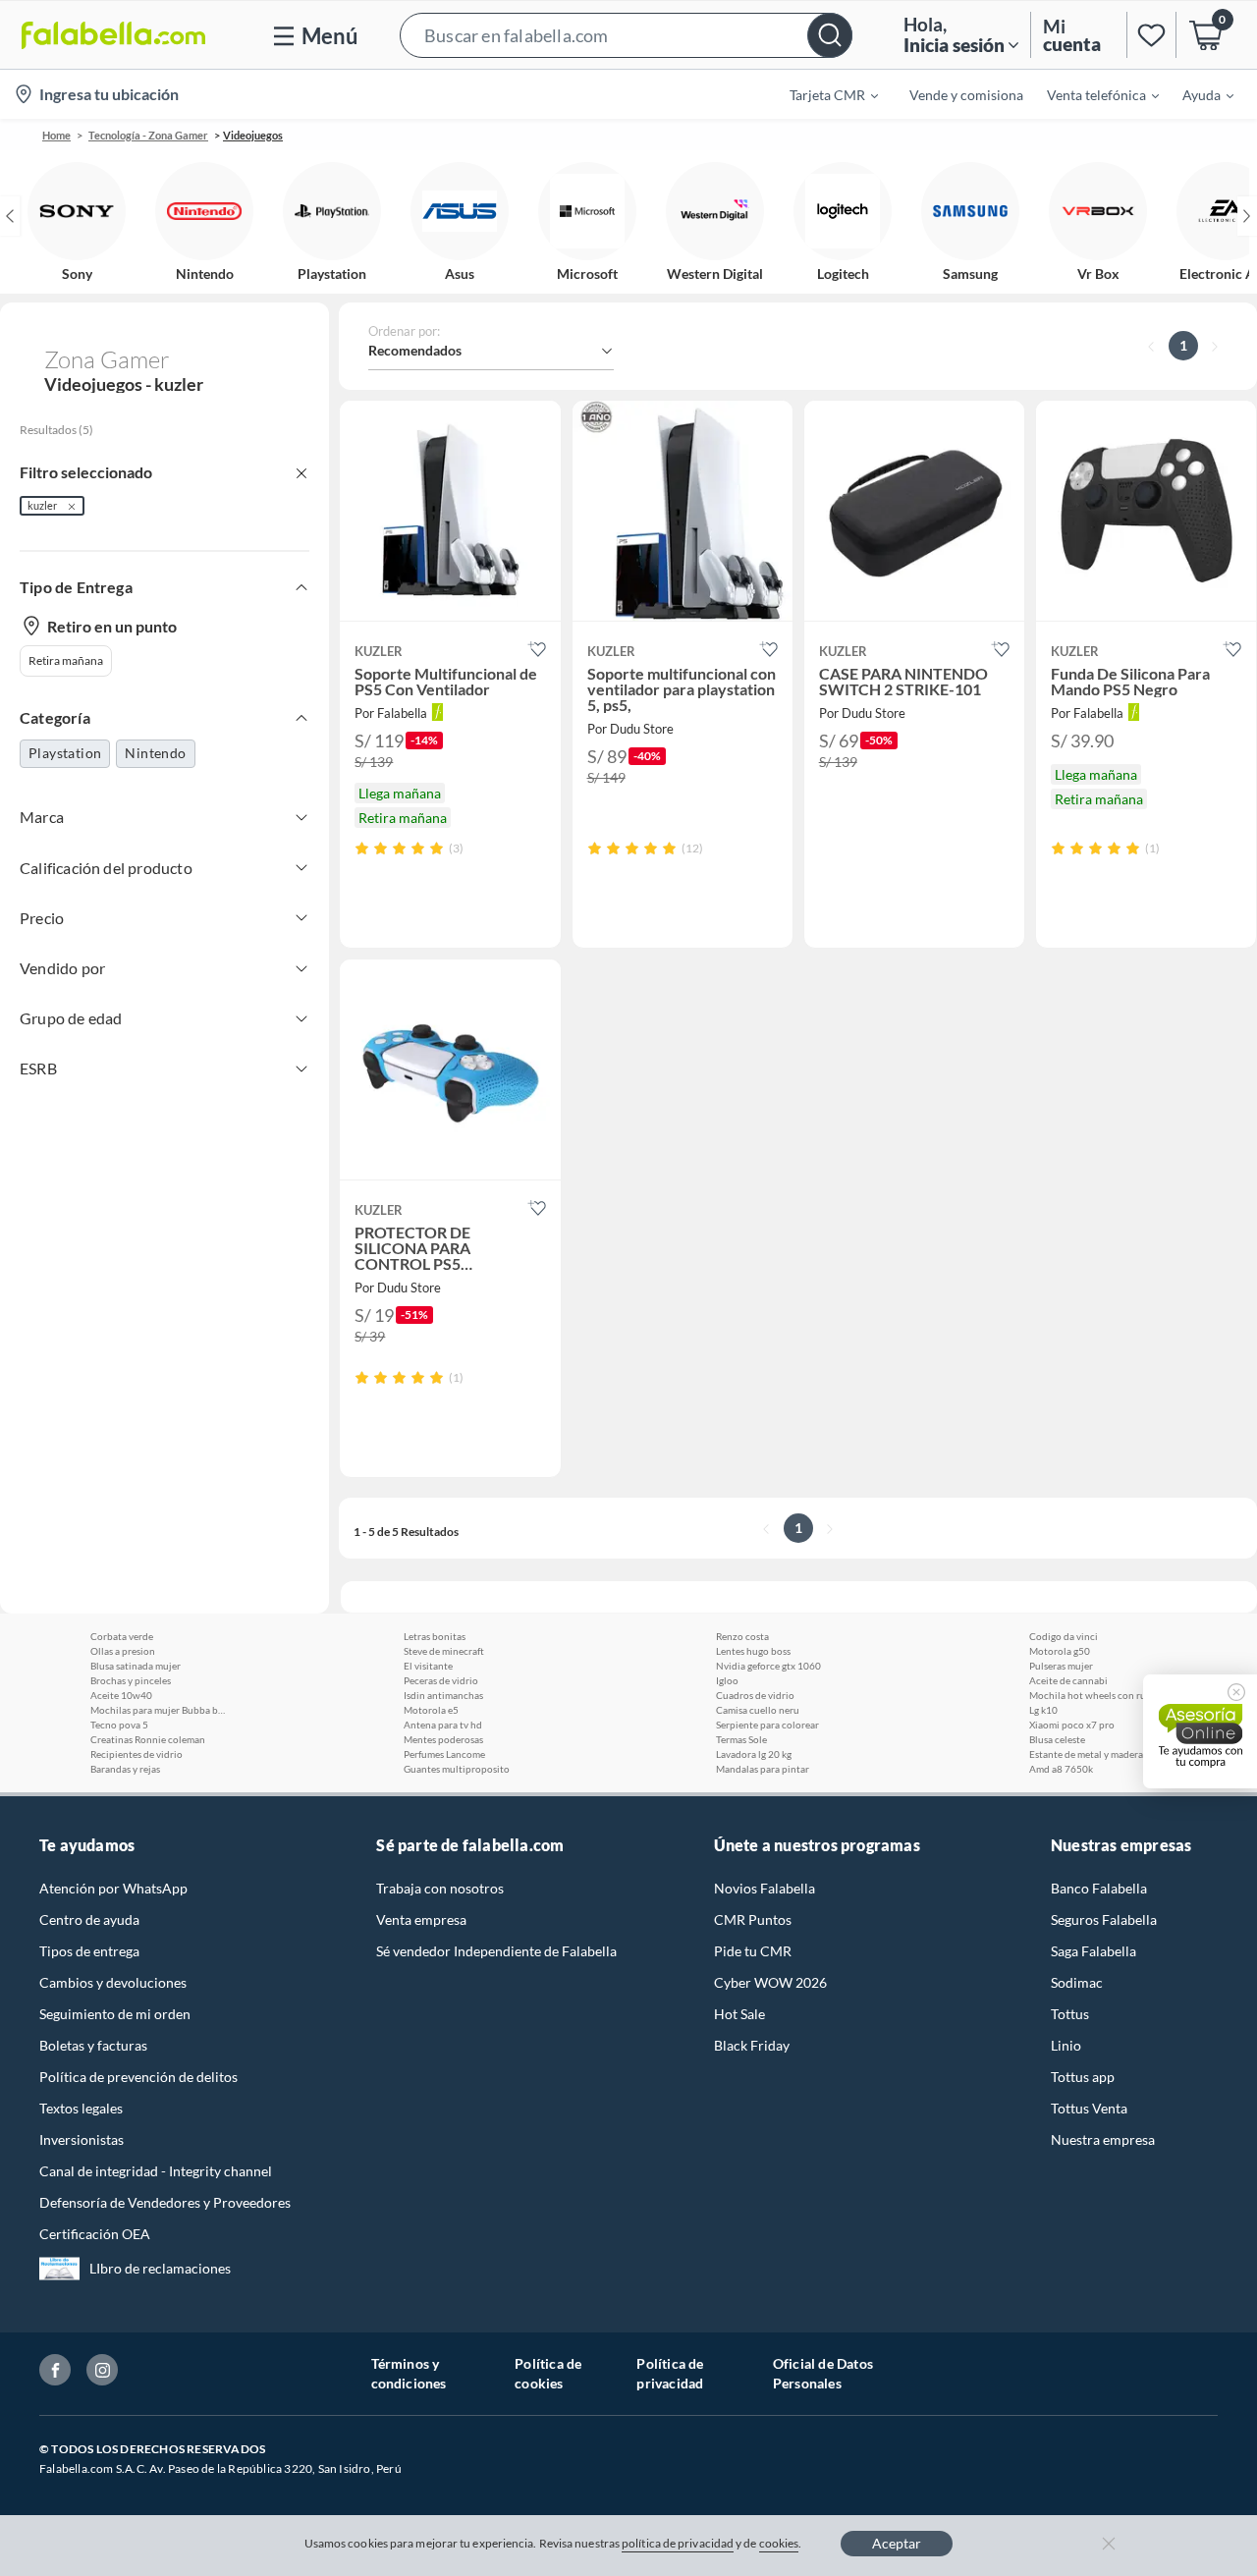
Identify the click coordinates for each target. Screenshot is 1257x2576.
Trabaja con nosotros (440, 1888)
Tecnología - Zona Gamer (148, 135)
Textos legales (81, 2108)
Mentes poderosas (443, 1739)
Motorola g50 (1060, 1651)
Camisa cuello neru (758, 1710)
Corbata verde (122, 1636)
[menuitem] (822, 94)
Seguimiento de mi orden (115, 2014)
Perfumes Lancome (444, 1754)
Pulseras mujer (1061, 1666)
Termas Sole (741, 1739)
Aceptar (897, 2543)
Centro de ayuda (89, 1919)
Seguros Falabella (1104, 1919)
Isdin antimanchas (443, 1695)
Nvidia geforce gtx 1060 (768, 1666)
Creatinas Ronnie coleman (148, 1739)
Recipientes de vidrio (137, 1754)
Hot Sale (739, 2014)
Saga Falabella (1093, 1951)
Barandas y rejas (125, 1769)
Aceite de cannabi (1068, 1680)
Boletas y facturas (93, 2045)
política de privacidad (678, 2543)
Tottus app (1083, 2077)
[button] (626, 35)
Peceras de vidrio (441, 1680)
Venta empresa (421, 1919)
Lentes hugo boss (753, 1651)
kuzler (42, 505)
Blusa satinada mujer (136, 1666)
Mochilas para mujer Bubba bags (159, 1710)
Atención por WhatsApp (113, 1888)
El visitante (428, 1666)
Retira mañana (66, 660)
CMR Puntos (753, 1919)
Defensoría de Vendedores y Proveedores (165, 2202)
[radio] (362, 848)
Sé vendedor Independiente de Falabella (496, 1951)
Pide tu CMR (753, 1951)
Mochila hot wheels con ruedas (1097, 1695)
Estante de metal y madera (1086, 1754)
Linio (1066, 2045)
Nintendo (155, 753)
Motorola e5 (431, 1710)
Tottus (1070, 2014)
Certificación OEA (95, 2234)
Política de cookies (548, 2373)
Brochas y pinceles (131, 1680)
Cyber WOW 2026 (770, 1982)
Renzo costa (742, 1636)
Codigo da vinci (1064, 1636)
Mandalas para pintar (763, 1769)
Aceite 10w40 (121, 1695)
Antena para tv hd (443, 1725)
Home (56, 135)
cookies (779, 2543)
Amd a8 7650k (1061, 1769)
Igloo (727, 1680)
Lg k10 (1043, 1710)
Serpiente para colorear (767, 1725)
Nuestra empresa (1103, 2139)
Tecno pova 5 (119, 1725)
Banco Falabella (1099, 1888)
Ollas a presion (123, 1651)
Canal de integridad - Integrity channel (156, 2171)
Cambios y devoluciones (113, 1982)
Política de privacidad (670, 2373)
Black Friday (752, 2045)
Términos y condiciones (409, 2373)
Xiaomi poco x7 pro (1072, 1725)
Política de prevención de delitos (138, 2077)
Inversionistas (82, 2139)
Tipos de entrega (89, 1951)
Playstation (65, 753)
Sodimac (1077, 1982)
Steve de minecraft (444, 1651)
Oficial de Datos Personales (823, 2373)
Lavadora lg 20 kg (754, 1754)
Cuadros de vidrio (755, 1695)
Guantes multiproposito (457, 1769)
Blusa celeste (1057, 1739)
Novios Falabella (765, 1888)
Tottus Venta (1089, 2108)
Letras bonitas (435, 1636)
